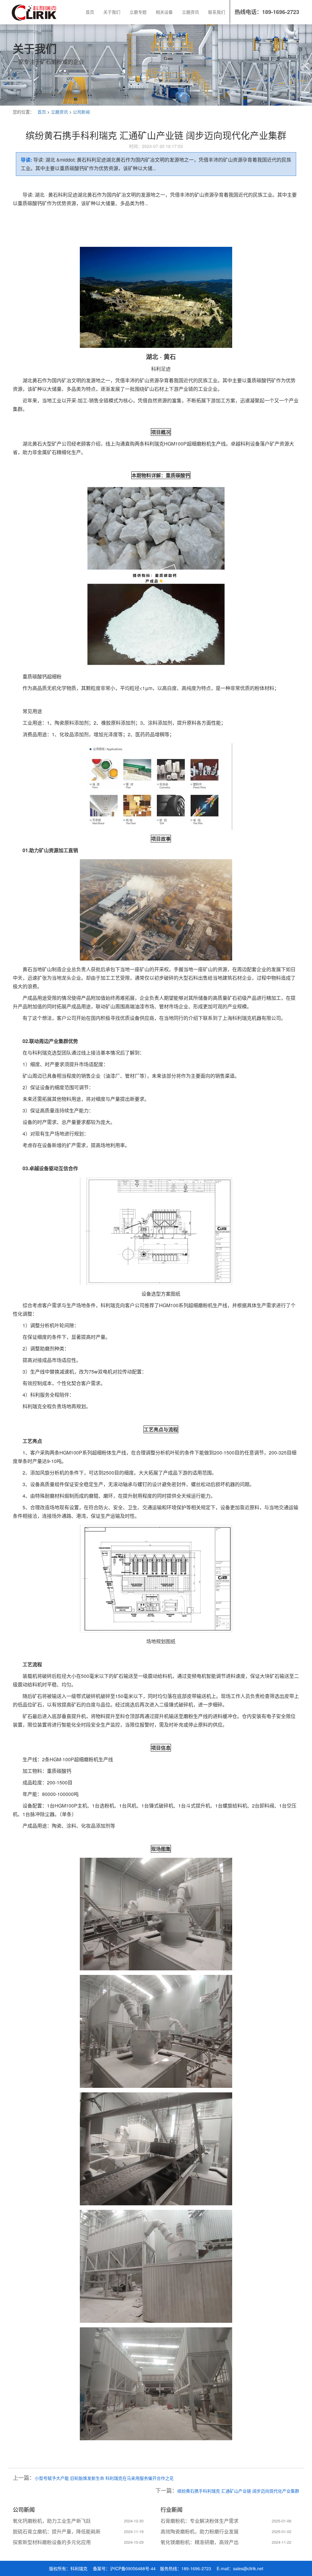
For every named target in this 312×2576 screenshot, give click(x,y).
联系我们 (217, 12)
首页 (90, 12)
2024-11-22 (282, 2542)
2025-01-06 (282, 2521)
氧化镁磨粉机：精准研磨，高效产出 (200, 2542)
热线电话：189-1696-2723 (267, 12)
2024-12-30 (134, 2521)
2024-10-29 (134, 2542)
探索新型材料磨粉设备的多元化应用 (52, 2542)
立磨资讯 (190, 12)
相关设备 (164, 12)
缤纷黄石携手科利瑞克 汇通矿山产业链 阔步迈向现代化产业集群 (238, 2491)
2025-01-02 (282, 2531)
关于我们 (112, 12)
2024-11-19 (134, 2531)
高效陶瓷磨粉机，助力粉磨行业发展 (200, 2531)
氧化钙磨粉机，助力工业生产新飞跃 (52, 2521)
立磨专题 (138, 12)
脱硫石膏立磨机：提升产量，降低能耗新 (57, 2531)
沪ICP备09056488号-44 (133, 2568)
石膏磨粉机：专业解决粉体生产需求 (200, 2521)
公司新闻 (81, 112)
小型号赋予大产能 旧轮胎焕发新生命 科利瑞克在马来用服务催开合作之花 (104, 2478)
